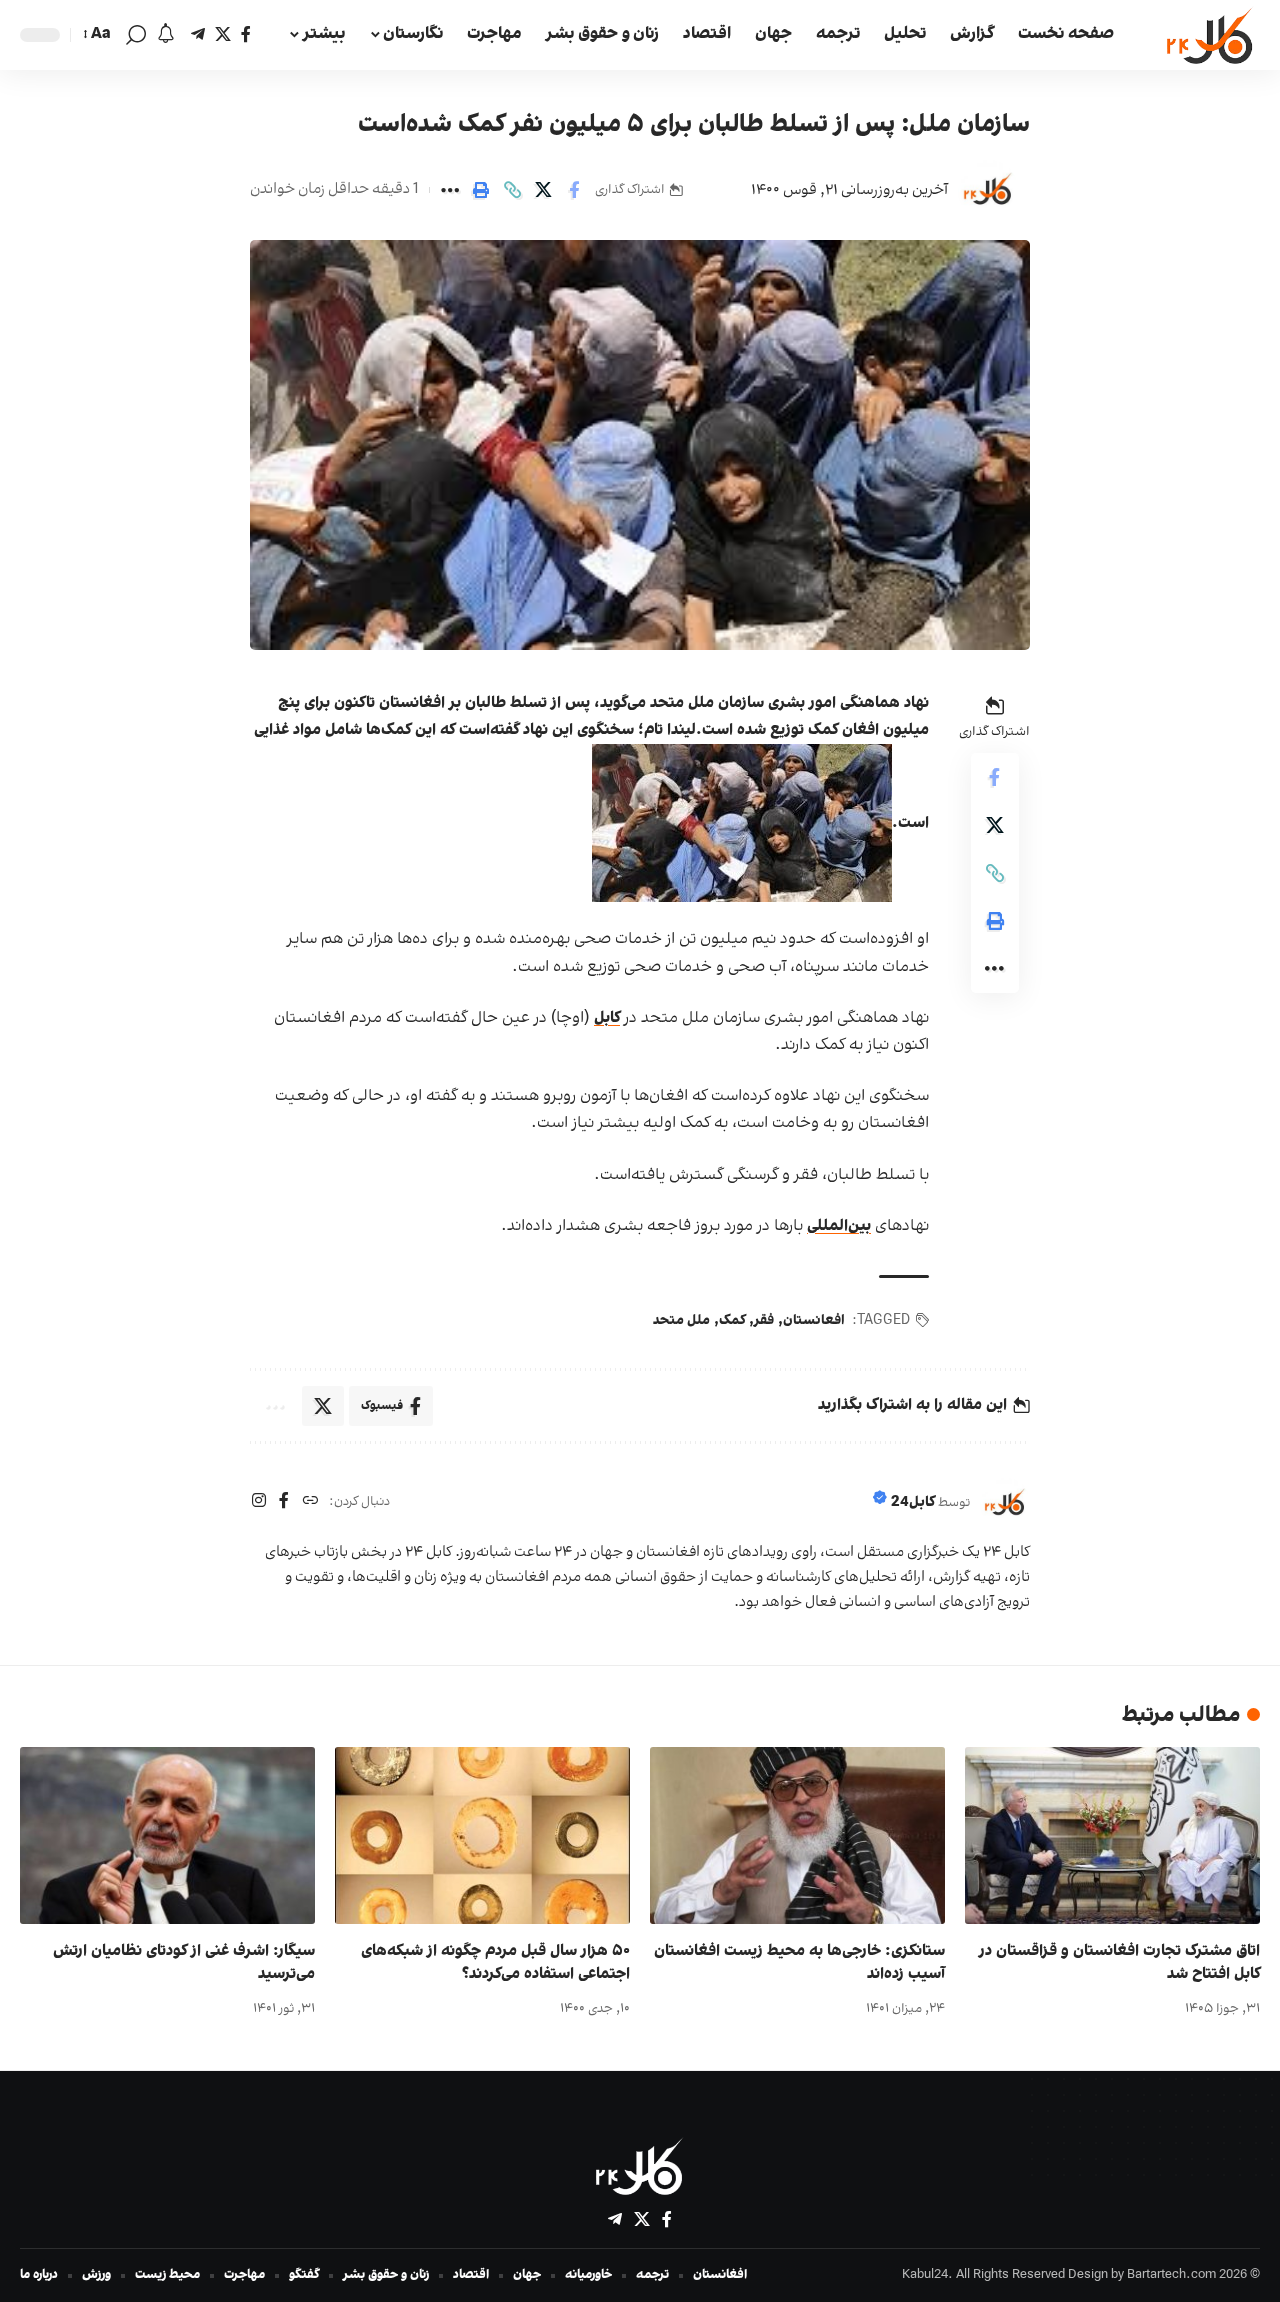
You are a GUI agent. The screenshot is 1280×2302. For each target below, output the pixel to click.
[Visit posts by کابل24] (988, 190)
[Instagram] (259, 1502)
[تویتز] (223, 34)
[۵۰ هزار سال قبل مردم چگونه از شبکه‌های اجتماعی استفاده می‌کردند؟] (482, 1835)
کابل (607, 1018)
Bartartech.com (1171, 2275)
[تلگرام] (198, 34)
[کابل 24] (1210, 35)
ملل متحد (681, 1320)
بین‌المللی (839, 1226)
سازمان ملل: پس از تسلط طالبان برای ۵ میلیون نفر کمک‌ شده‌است (694, 125)
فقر (764, 1320)
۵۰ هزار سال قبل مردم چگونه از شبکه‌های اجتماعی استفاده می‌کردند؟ (495, 1962)
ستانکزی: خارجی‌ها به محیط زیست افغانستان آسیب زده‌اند (799, 1962)
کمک (732, 1320)
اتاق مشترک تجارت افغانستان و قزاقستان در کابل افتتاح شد (1119, 1962)
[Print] (481, 190)
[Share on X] (543, 190)
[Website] (310, 1502)
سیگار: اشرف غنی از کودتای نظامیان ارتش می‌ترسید (184, 1962)
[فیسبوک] (246, 34)
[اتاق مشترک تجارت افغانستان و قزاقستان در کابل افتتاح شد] (1112, 1835)
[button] (136, 35)
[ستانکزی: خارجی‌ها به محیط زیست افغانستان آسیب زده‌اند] (797, 1835)
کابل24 (913, 1502)
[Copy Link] (512, 190)
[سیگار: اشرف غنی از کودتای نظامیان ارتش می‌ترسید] (167, 1835)
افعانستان (814, 1320)
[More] (450, 190)
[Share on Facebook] (574, 190)
